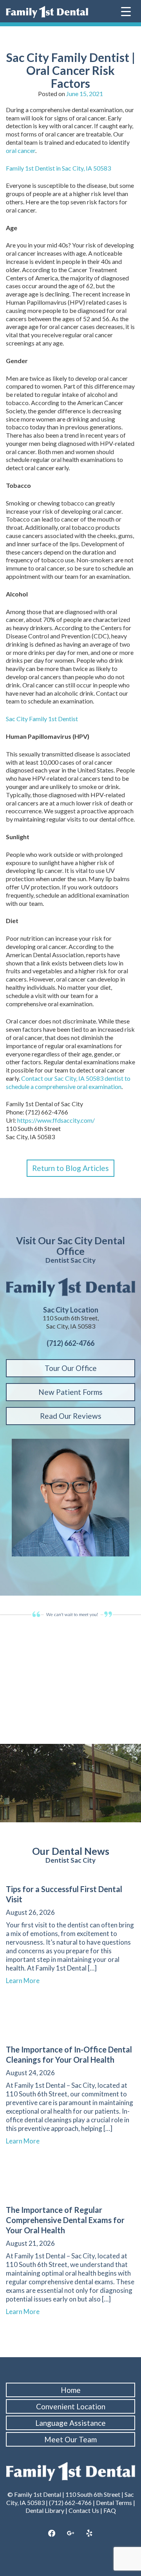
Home (71, 2390)
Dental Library (45, 2510)
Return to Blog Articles (70, 1168)
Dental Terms (114, 2502)
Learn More (26, 1981)
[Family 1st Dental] (47, 12)
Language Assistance (70, 2423)
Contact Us (84, 2510)
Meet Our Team (70, 2439)
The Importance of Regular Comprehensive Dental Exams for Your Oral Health (65, 2220)
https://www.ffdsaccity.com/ (56, 1120)
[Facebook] (52, 2534)
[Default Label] (89, 2534)
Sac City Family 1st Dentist (42, 719)
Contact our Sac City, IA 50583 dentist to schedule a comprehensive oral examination (68, 1082)
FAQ (110, 2510)
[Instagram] (70, 2534)
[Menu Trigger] (126, 11)
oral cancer (21, 150)
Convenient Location (71, 2406)
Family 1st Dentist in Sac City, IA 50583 (58, 168)
